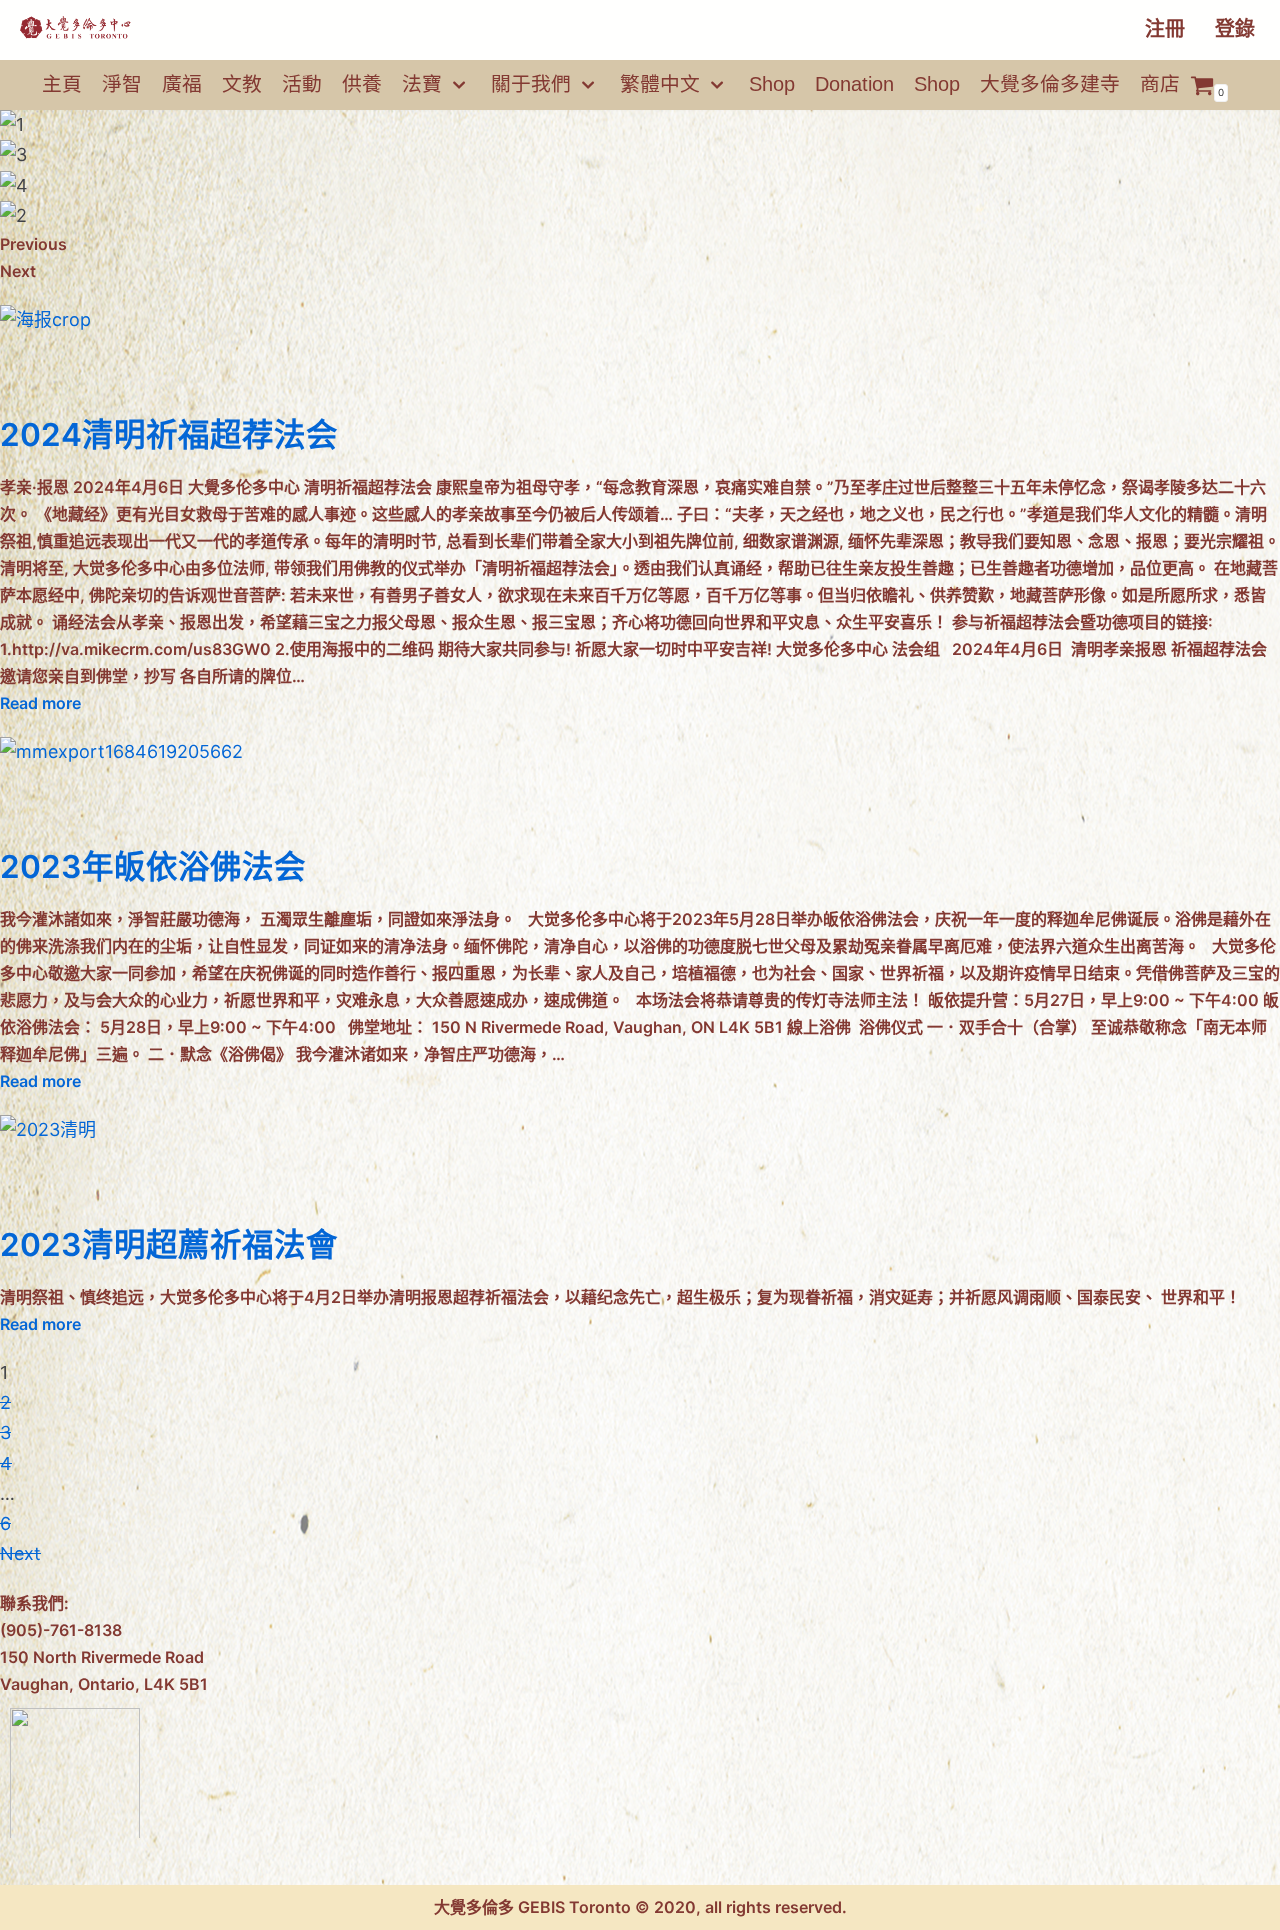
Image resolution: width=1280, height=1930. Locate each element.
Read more (40, 703)
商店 (1160, 84)
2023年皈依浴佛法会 (153, 866)
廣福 (182, 84)
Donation (854, 84)
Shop (772, 84)
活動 (302, 84)
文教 (242, 84)
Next (20, 1553)
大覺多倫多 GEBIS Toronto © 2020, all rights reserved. (640, 1907)
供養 (362, 84)
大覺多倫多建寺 (1050, 84)
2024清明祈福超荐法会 (169, 434)
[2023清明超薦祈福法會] (48, 1129)
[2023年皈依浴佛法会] (121, 751)
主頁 (62, 84)
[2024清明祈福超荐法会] (45, 319)
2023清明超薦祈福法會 (169, 1244)
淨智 (122, 84)
